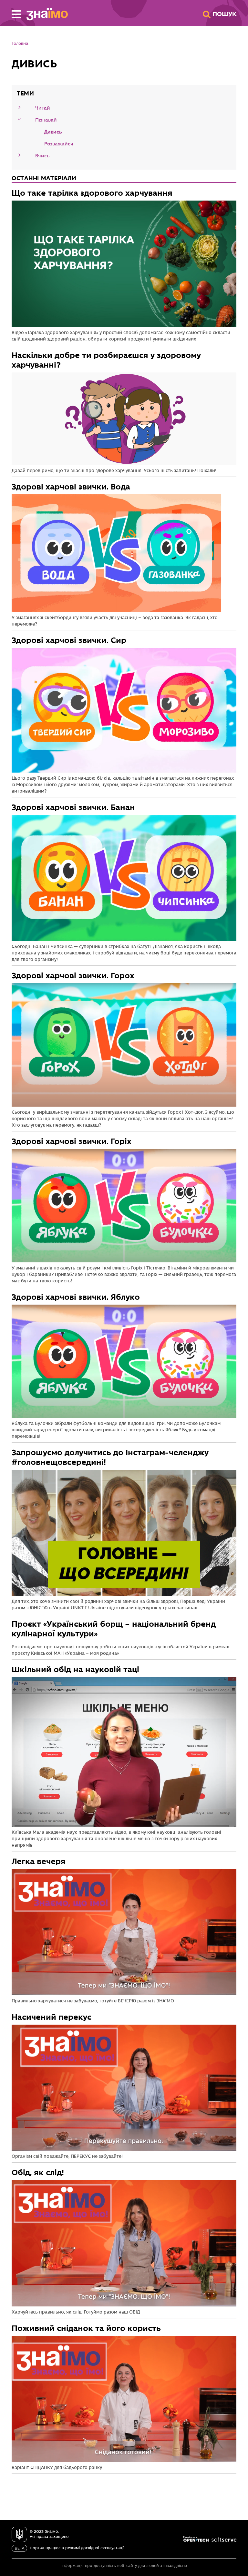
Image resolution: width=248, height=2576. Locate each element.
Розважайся (59, 144)
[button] (16, 14)
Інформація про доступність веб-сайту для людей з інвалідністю (124, 2566)
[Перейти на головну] (45, 14)
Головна (20, 44)
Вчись (42, 156)
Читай (43, 108)
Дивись (53, 132)
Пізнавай (46, 120)
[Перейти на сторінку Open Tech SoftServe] (210, 2539)
